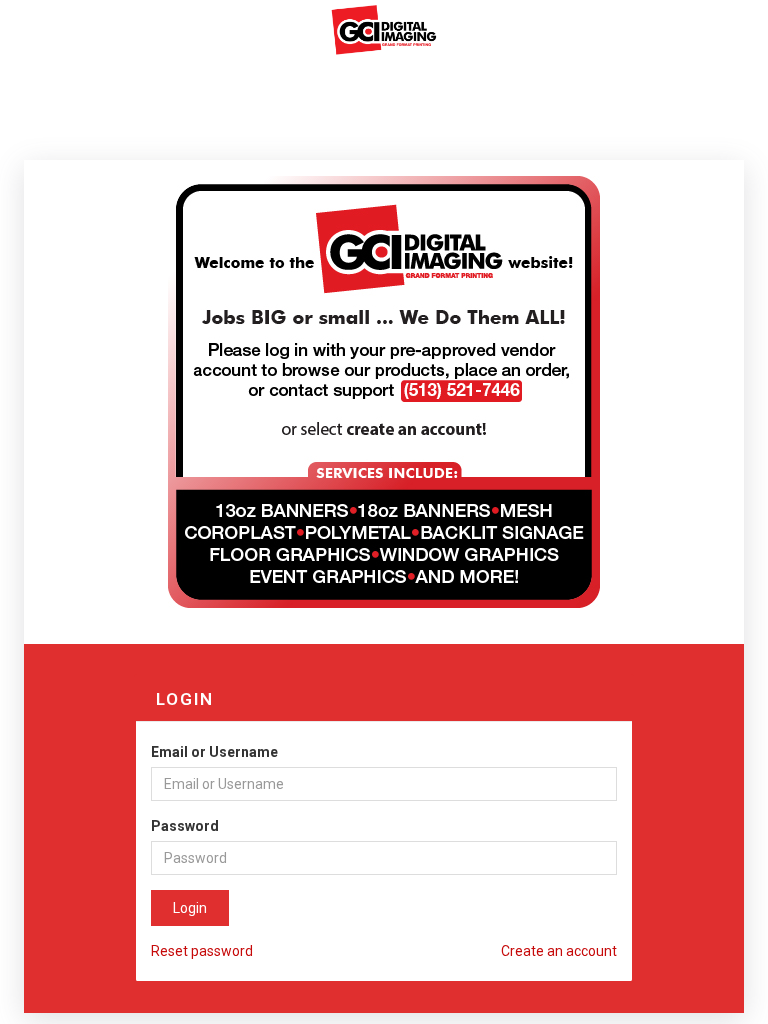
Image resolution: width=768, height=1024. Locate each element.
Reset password (202, 951)
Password (185, 826)
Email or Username (214, 752)
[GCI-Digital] (384, 29)
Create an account (559, 951)
